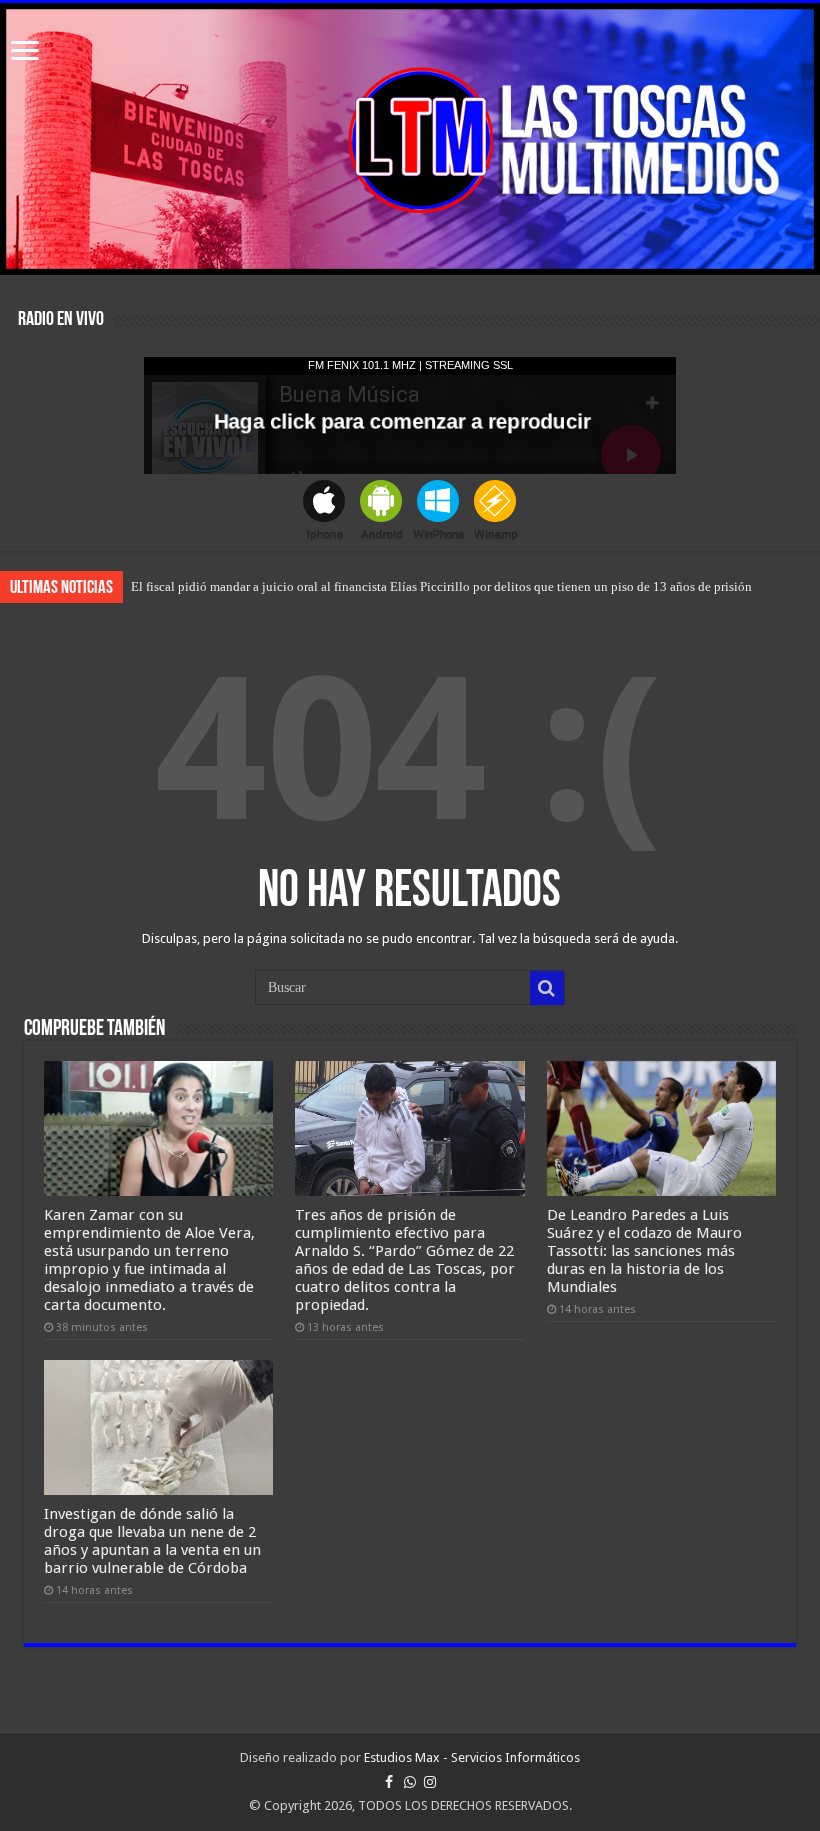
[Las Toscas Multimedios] (410, 139)
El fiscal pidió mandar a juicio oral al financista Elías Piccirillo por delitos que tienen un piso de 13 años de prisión (441, 586)
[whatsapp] (410, 1782)
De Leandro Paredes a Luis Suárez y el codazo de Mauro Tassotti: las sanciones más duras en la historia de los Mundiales (644, 1251)
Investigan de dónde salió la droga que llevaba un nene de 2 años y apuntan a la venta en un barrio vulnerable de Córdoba (152, 1541)
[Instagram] (430, 1782)
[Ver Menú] (25, 52)
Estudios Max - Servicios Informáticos (472, 1757)
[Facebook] (389, 1782)
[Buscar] (547, 988)
